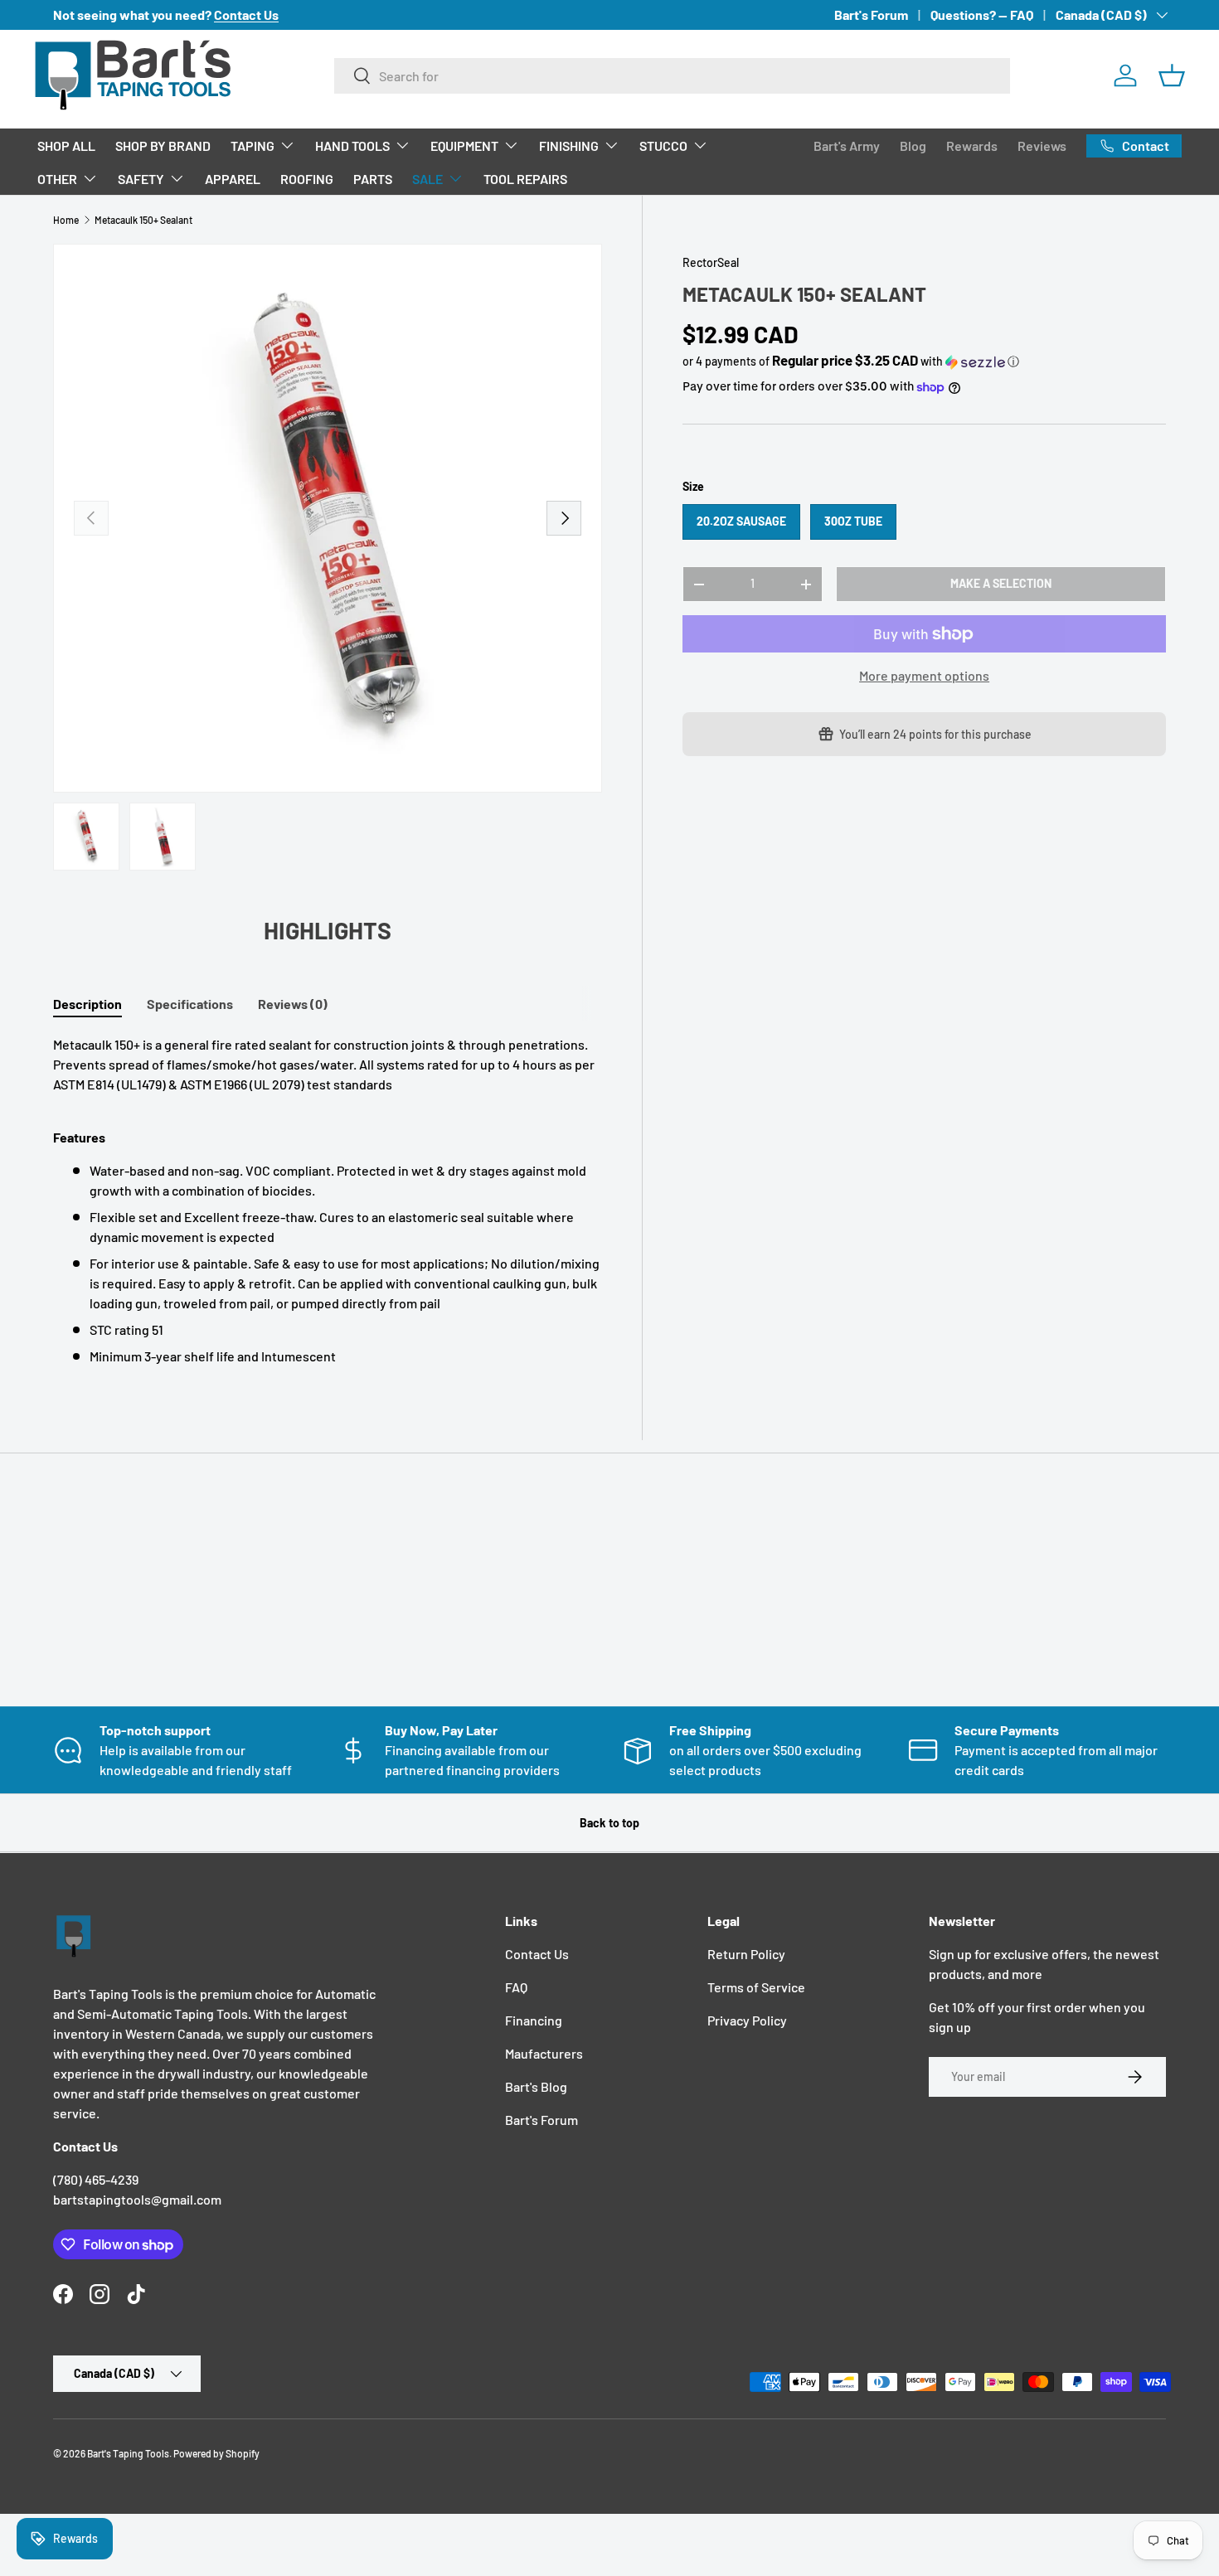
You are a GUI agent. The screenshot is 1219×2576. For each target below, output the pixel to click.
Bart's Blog (536, 2086)
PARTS (373, 179)
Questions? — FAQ (982, 15)
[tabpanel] (328, 1201)
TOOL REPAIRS (525, 179)
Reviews (1042, 146)
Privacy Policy (747, 2020)
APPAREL (233, 179)
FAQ (516, 1987)
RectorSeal (711, 262)
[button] (1172, 75)
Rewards (972, 146)
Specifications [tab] (190, 1004)
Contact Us (537, 1954)
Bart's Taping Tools (128, 2453)
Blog (913, 146)
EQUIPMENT (464, 146)
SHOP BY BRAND (163, 146)
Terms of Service (756, 1987)
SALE (427, 179)
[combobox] (672, 76)
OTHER (57, 179)
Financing (534, 2020)
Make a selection (1001, 583)
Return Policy (746, 1954)
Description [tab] (87, 1004)
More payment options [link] (924, 675)
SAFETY (141, 179)
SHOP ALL (66, 146)
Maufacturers (544, 2053)
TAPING (253, 146)
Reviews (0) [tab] (293, 1004)
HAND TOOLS (352, 146)
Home (66, 220)
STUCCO (663, 146)
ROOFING (307, 179)
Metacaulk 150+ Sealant (143, 220)
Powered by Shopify (216, 2453)
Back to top (609, 1823)
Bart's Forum (871, 15)
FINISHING (569, 146)
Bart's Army (847, 146)
